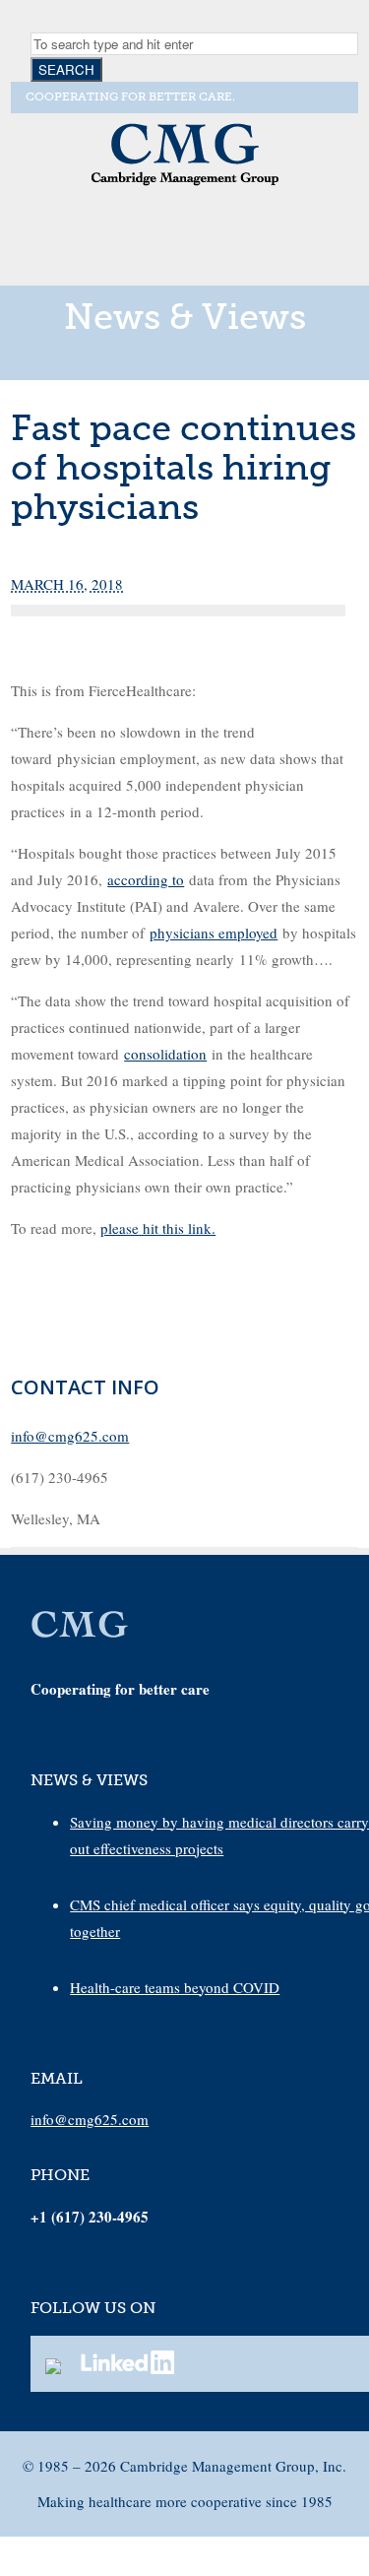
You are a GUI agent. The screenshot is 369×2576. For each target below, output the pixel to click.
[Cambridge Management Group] (185, 183)
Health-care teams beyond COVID (175, 1987)
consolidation (165, 1054)
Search (66, 69)
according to (146, 879)
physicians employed (214, 933)
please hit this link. (158, 1228)
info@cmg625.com (70, 1436)
